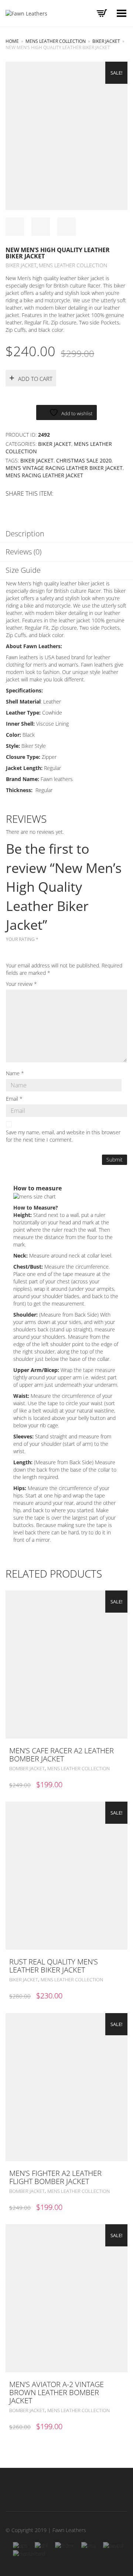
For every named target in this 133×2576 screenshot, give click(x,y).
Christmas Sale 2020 (84, 460)
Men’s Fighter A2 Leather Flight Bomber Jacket (55, 2177)
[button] (120, 1751)
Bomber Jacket (27, 1768)
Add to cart (35, 379)
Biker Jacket (106, 41)
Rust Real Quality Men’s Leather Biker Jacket (54, 1966)
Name (15, 1073)
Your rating (22, 939)
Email (14, 1099)
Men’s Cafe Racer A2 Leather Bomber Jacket (62, 1755)
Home (12, 41)
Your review (21, 984)
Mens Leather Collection (56, 41)
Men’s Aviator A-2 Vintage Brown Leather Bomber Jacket (57, 2392)
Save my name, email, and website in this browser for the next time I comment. (63, 1136)
